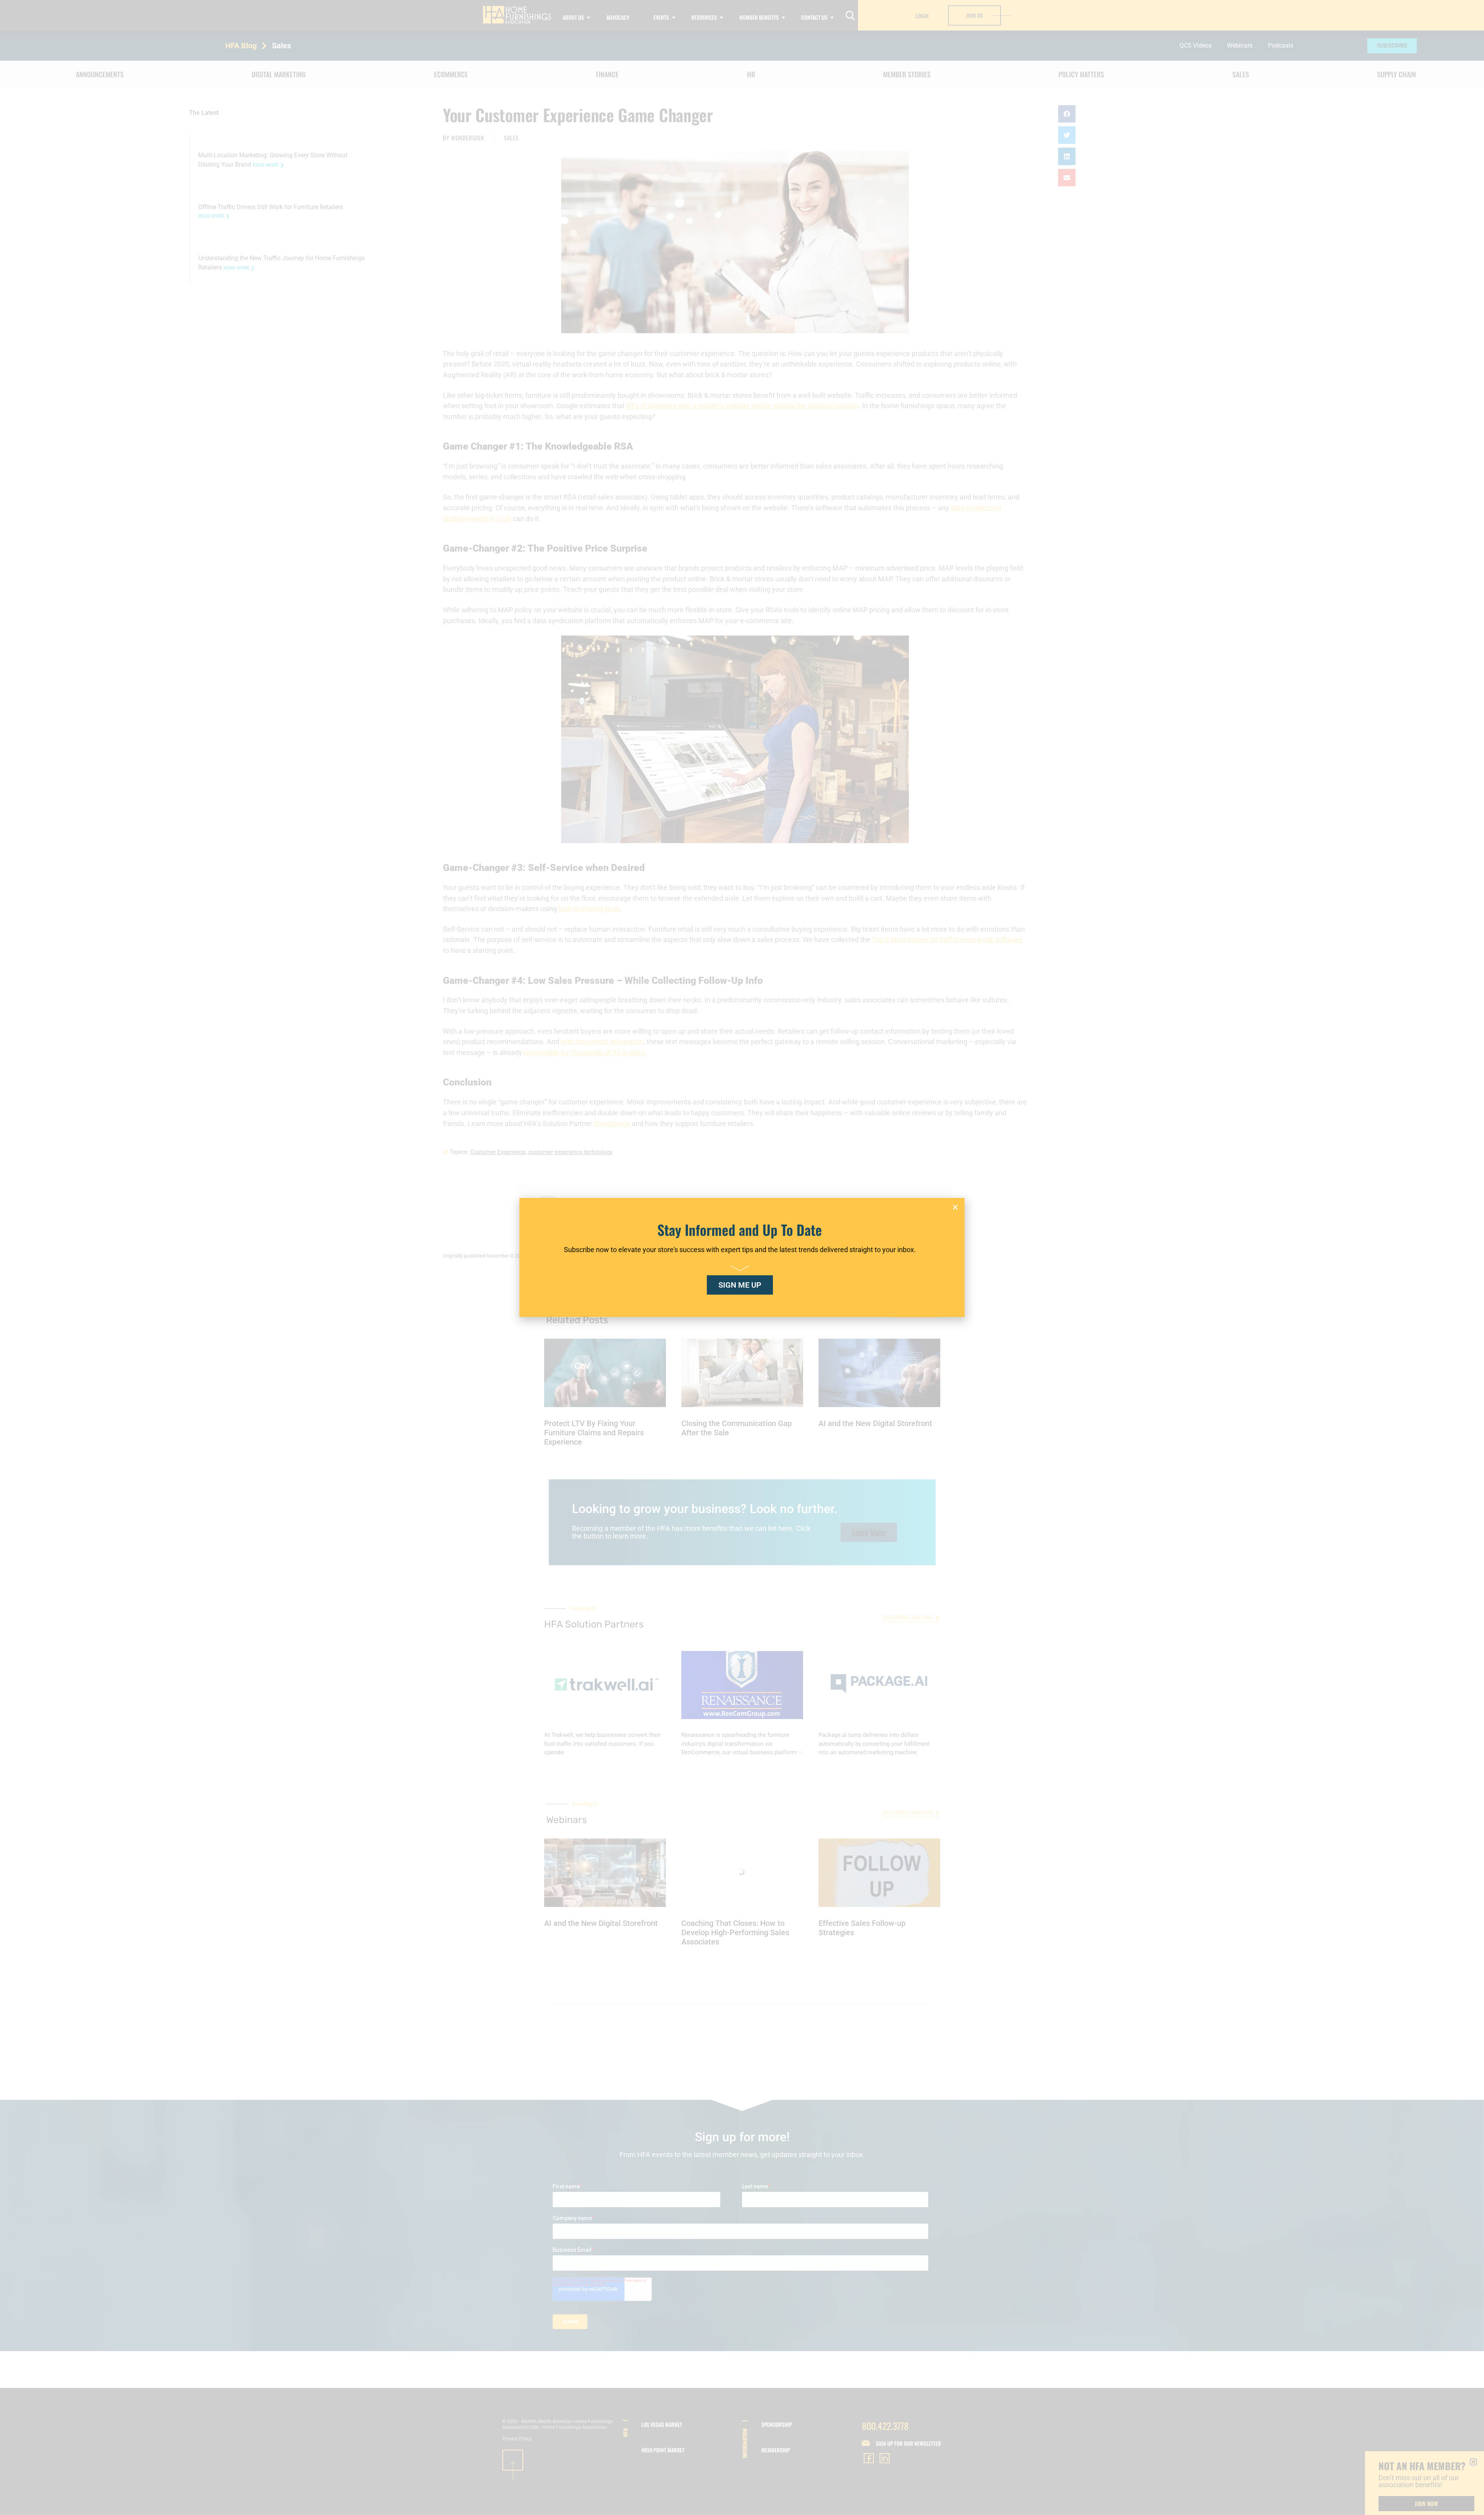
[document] (742, 1257)
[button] (955, 1207)
